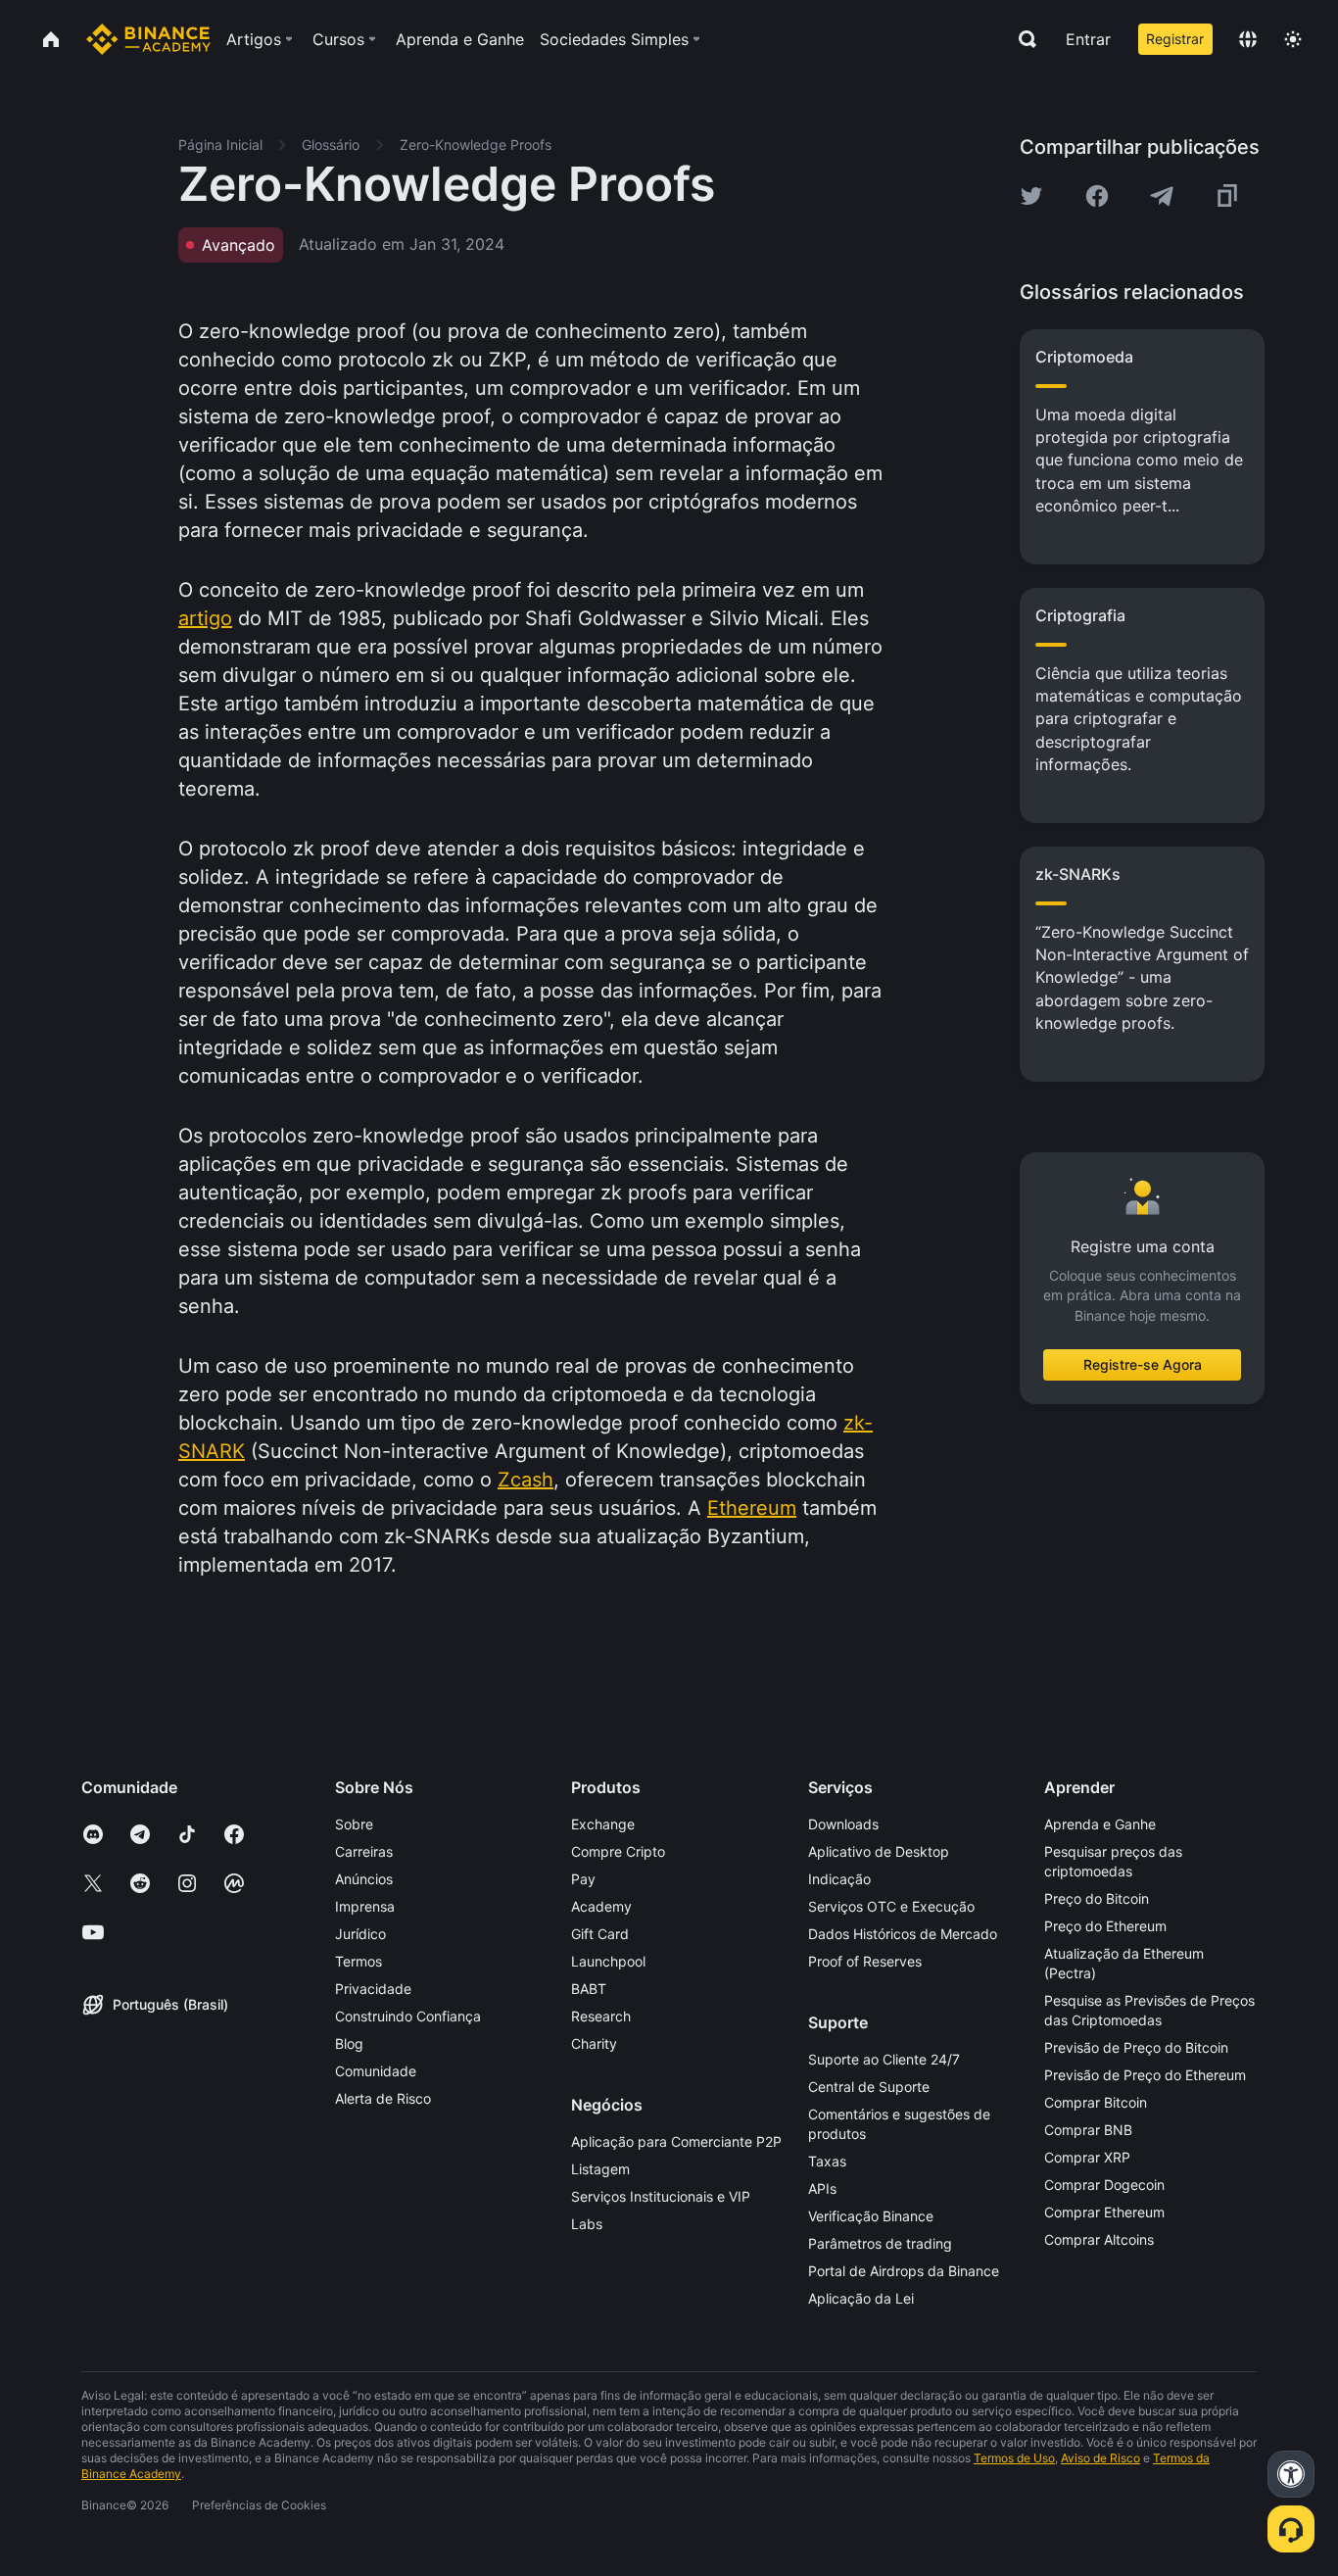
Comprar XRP (1087, 2157)
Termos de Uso (1014, 2458)
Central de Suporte (869, 2087)
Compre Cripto (618, 1851)
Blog (349, 2043)
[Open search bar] (1022, 39)
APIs (822, 2188)
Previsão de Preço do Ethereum (1145, 2075)
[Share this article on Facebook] (1097, 196)
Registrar (1175, 39)
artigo (205, 618)
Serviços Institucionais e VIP (661, 2196)
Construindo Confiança (408, 2016)
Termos (358, 1961)
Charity (594, 2043)
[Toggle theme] (1293, 39)
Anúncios (364, 1879)
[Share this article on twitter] (1031, 196)
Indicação (839, 1879)
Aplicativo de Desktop (879, 1851)
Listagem (600, 2169)
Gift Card (600, 1934)
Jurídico (360, 1934)
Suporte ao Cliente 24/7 (884, 2059)
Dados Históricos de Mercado (903, 1934)
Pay (583, 1879)
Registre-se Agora (1143, 1364)
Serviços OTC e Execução (891, 1906)
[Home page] (148, 39)
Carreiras (364, 1851)
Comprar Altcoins (1099, 2239)
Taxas (827, 2161)
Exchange (603, 1824)
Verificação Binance (871, 2216)
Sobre (354, 1824)
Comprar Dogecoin (1104, 2185)
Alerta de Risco (383, 2098)
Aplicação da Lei (861, 2298)
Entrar (1088, 39)
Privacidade (373, 1989)
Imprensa (365, 1906)
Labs (587, 2224)
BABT (589, 1989)
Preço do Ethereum (1105, 1926)
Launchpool (608, 1961)
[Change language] (1248, 39)
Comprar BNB (1088, 2130)
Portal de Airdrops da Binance (904, 2271)
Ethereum (752, 1508)
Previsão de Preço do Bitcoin (1136, 2047)
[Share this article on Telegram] (1162, 196)
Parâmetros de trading (880, 2243)
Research (601, 2016)
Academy (601, 1906)
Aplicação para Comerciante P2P (676, 2141)
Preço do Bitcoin (1097, 1898)
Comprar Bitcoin (1096, 2102)
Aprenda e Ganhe (1100, 1824)
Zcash (526, 1480)
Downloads (843, 1824)
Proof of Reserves (865, 1961)
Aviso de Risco (1100, 2458)
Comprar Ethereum (1104, 2212)
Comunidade (376, 2071)
